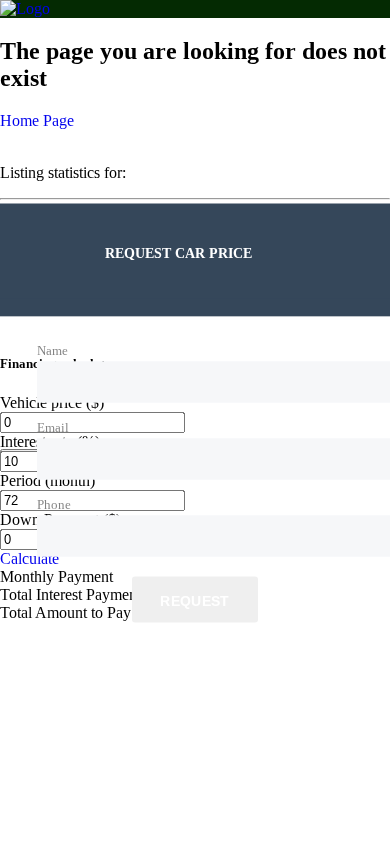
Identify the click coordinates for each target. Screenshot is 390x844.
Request (194, 601)
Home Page (37, 120)
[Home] (25, 8)
